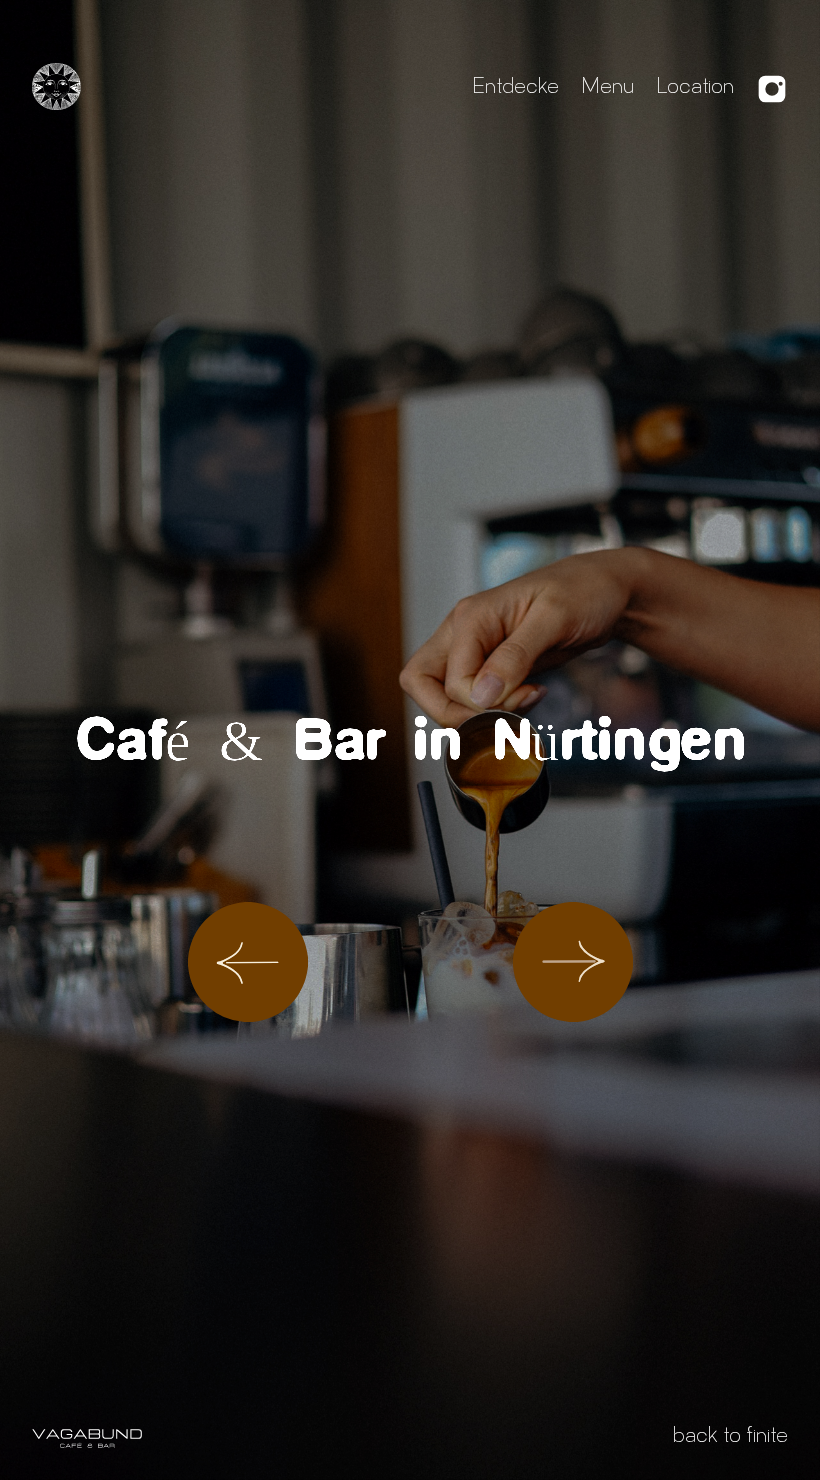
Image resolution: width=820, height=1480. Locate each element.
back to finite (730, 1438)
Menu (607, 88)
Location (695, 88)
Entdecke (515, 88)
